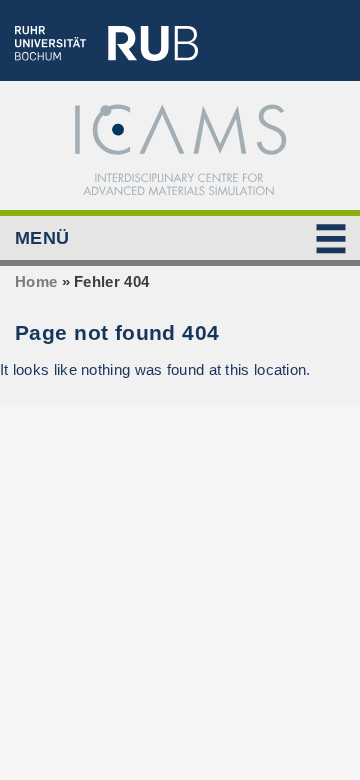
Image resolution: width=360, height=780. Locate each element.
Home (36, 281)
